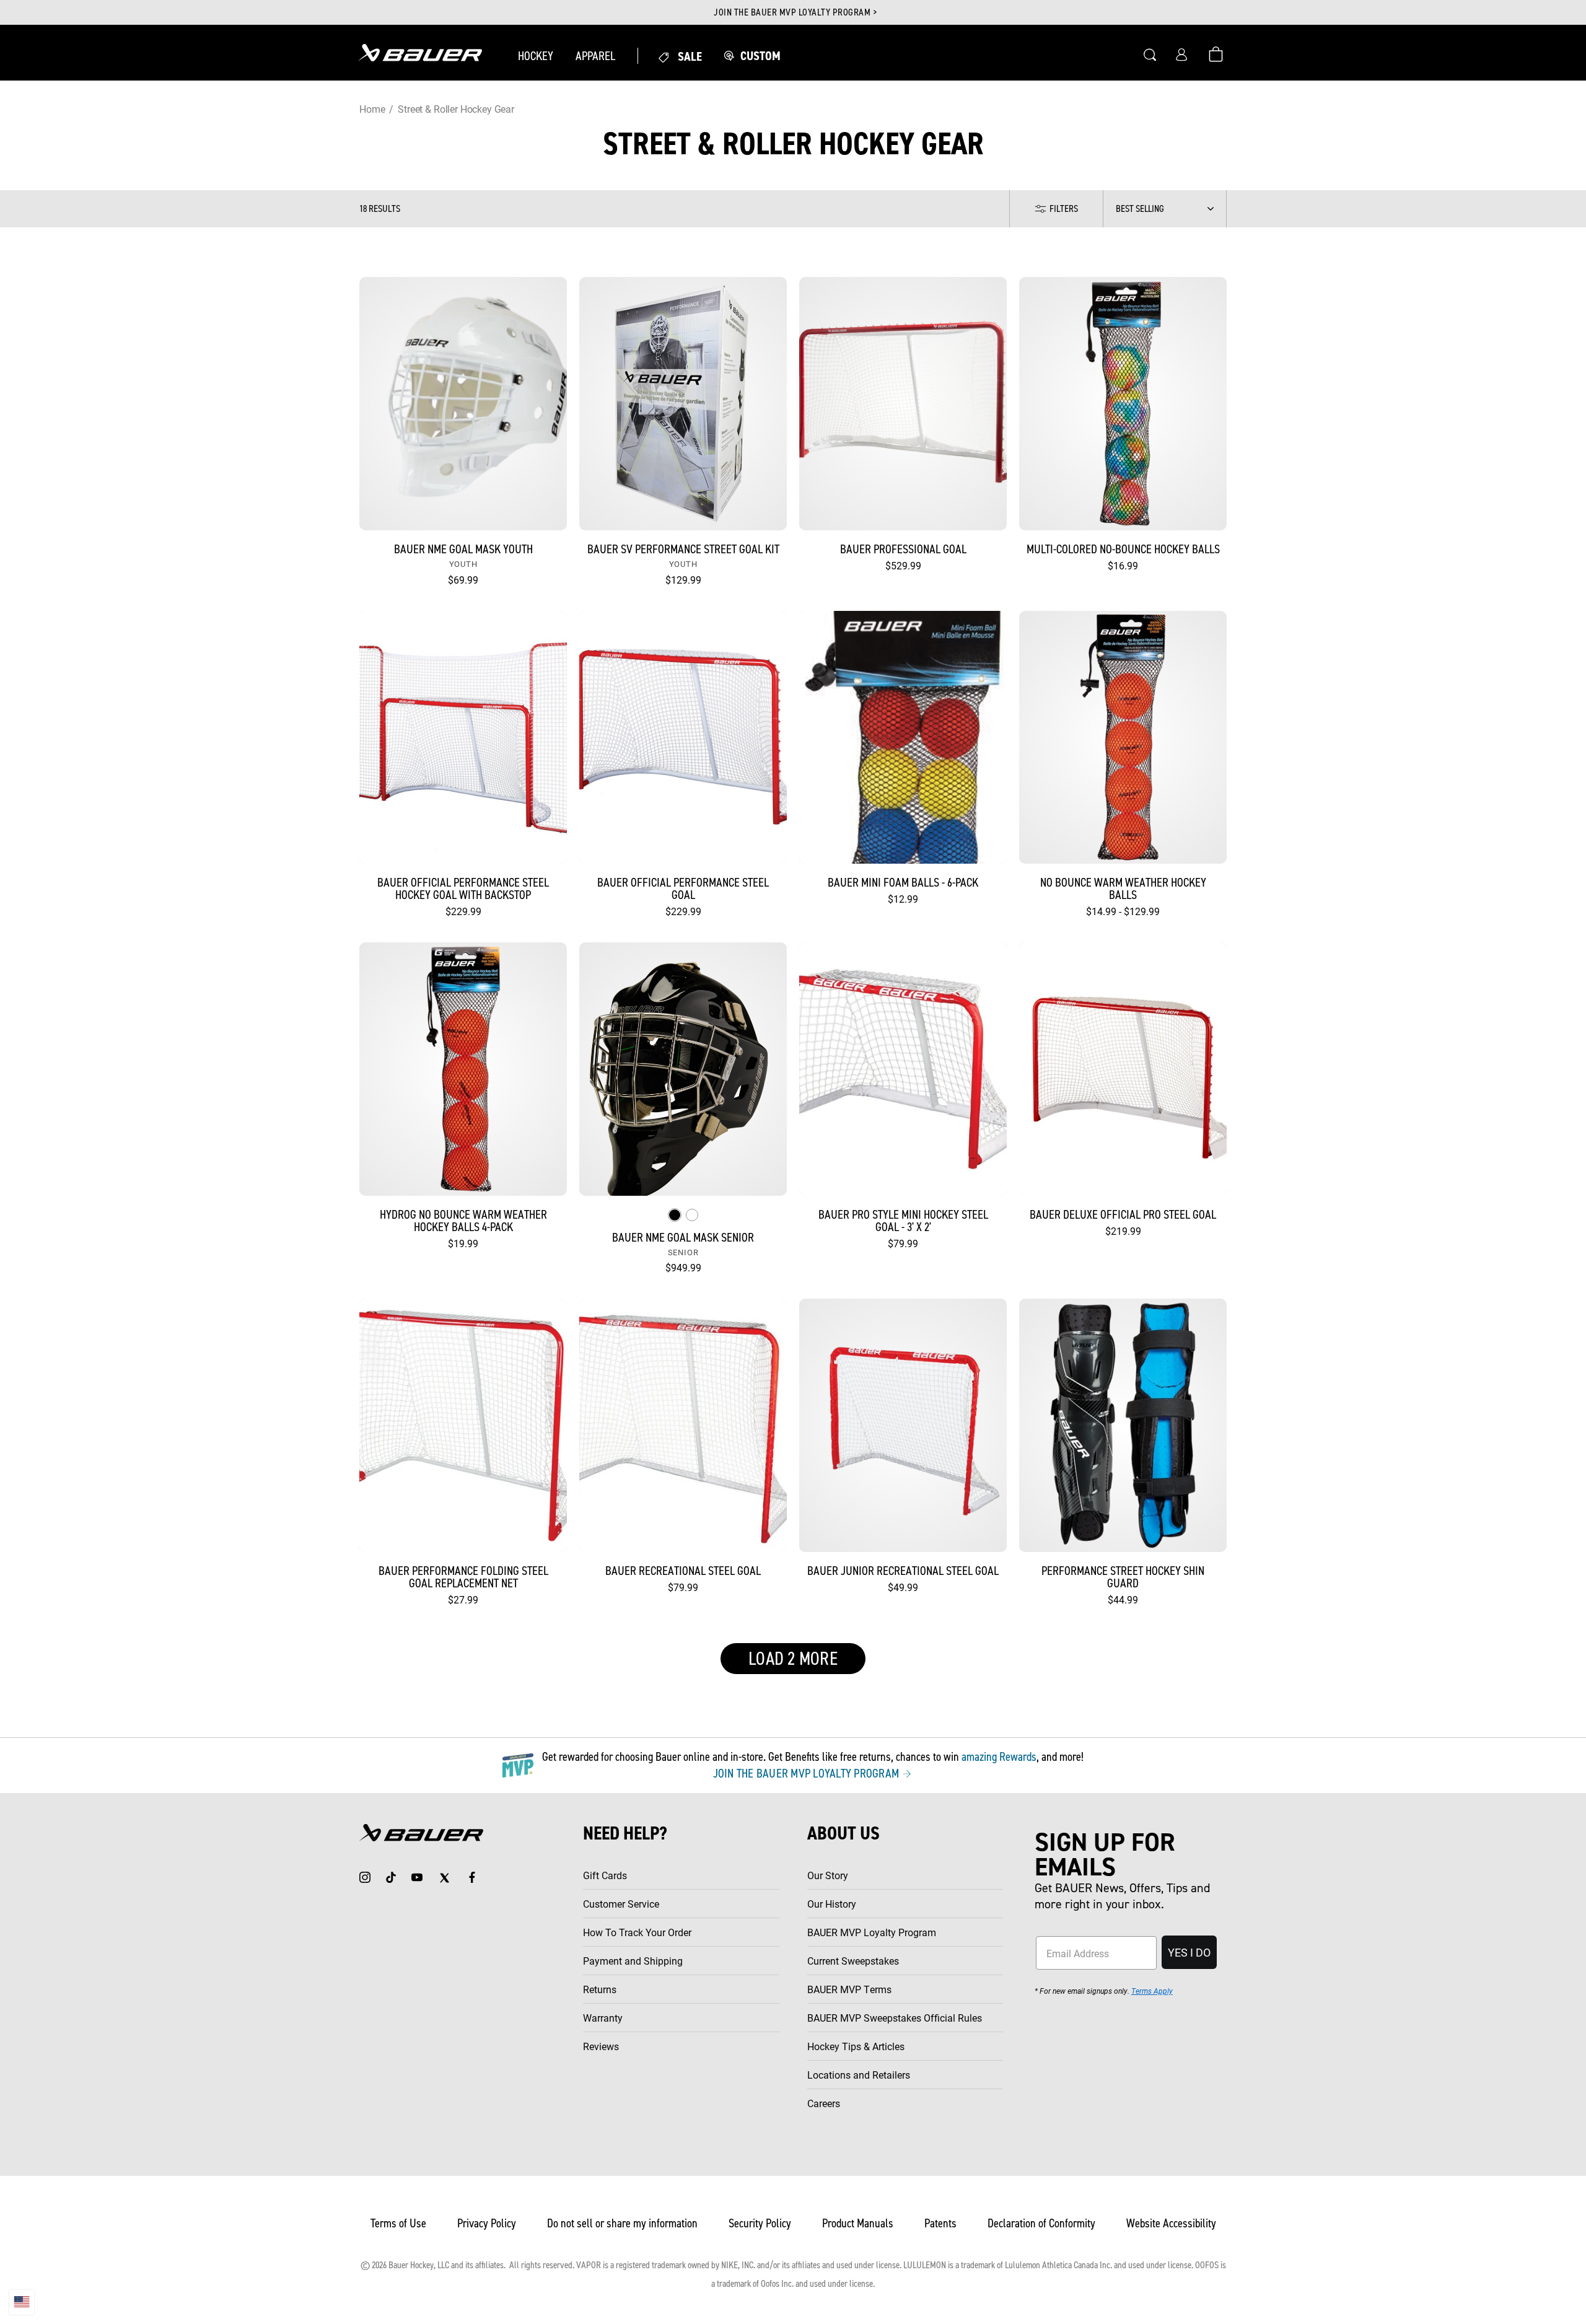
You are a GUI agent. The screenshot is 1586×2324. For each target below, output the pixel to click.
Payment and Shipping (633, 1961)
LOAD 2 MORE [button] (793, 1659)
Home (372, 109)
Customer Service (621, 1904)
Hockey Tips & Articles (856, 2046)
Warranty (603, 2018)
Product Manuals (858, 2223)
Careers (824, 2103)
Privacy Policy (487, 2223)
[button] (536, 56)
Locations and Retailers (859, 2075)
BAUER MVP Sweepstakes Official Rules (895, 2018)
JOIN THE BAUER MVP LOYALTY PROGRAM (808, 1773)
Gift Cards (605, 1875)
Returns (600, 1989)
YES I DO (1189, 1952)
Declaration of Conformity (1041, 2223)
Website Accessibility (1171, 2223)
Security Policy (760, 2223)
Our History (832, 1904)
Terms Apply (1152, 1991)
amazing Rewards (999, 1756)
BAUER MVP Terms (849, 1989)
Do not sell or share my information (622, 2223)
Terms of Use (398, 2223)
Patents (940, 2223)
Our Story (828, 1875)
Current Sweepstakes (853, 1961)
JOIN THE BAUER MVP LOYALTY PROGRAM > (795, 12)
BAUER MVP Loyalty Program (872, 1932)
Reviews (601, 2046)
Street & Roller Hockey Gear (456, 109)
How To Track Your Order (637, 1932)
